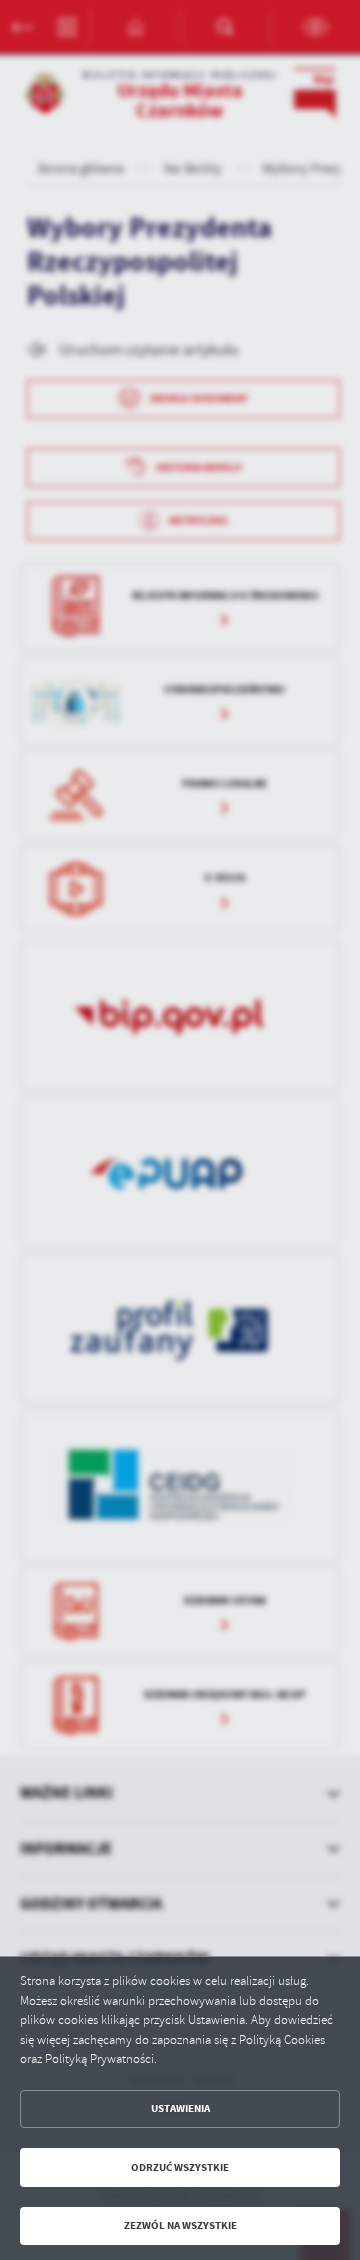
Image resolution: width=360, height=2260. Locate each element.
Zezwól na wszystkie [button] (180, 2225)
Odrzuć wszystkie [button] (180, 2167)
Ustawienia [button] (180, 2108)
